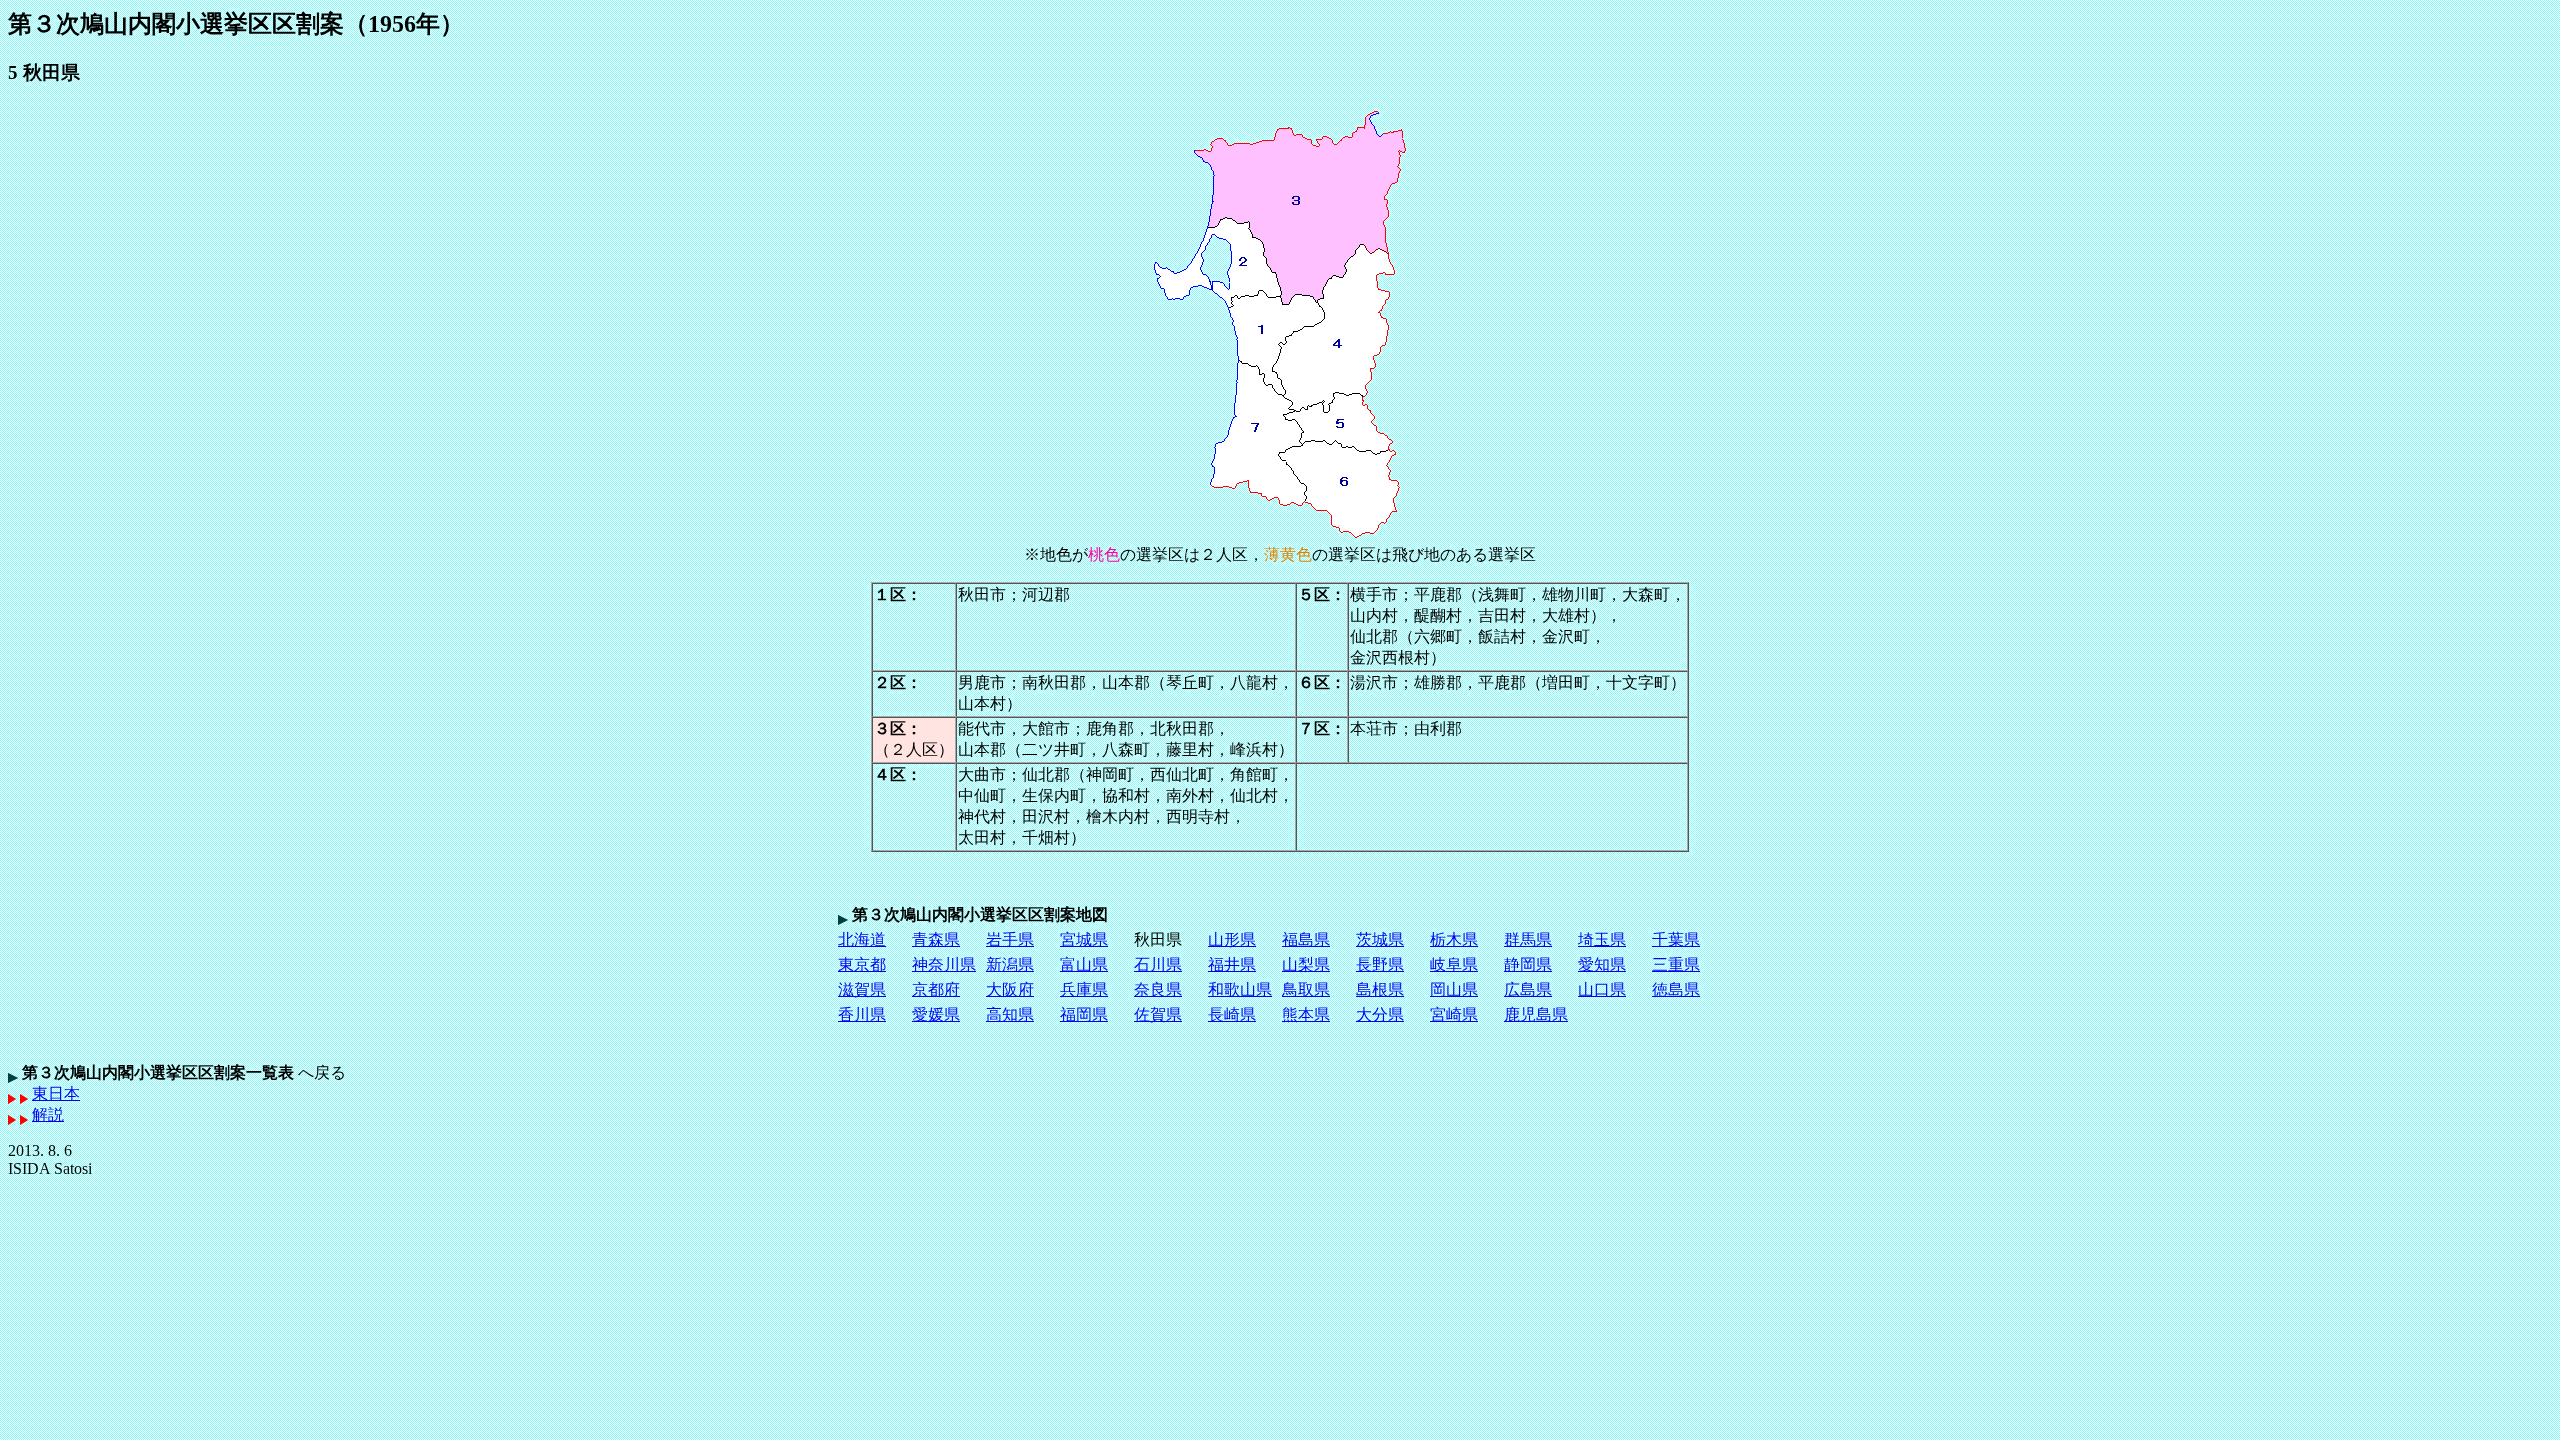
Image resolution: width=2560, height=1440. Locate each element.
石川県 (1158, 964)
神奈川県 (944, 964)
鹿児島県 (1536, 1014)
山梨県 (1306, 964)
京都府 (936, 989)
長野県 (1380, 964)
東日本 (56, 1093)
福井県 (1232, 964)
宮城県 (1084, 939)
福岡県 (1084, 1014)
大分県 (1380, 1014)
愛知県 (1602, 964)
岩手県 (1010, 939)
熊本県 (1306, 1014)
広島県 (1528, 989)
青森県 (936, 939)
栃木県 (1454, 939)
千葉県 (1676, 939)
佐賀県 (1158, 1014)
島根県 (1380, 989)
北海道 (862, 939)
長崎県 (1232, 1014)
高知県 (1010, 1014)
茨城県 (1380, 939)
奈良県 (1158, 989)
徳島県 (1676, 989)
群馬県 (1528, 939)
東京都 (862, 964)
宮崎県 (1454, 1014)
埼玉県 (1602, 939)
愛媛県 (936, 1014)
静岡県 (1528, 964)
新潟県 (1010, 964)
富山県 (1084, 964)
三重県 (1676, 964)
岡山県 (1454, 989)
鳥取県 (1306, 989)
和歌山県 (1240, 989)
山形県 (1232, 939)
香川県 (862, 1014)
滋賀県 (862, 989)
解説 (48, 1114)
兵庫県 (1084, 989)
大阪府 (1010, 989)
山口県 (1602, 989)
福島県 (1306, 939)
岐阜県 (1454, 964)
